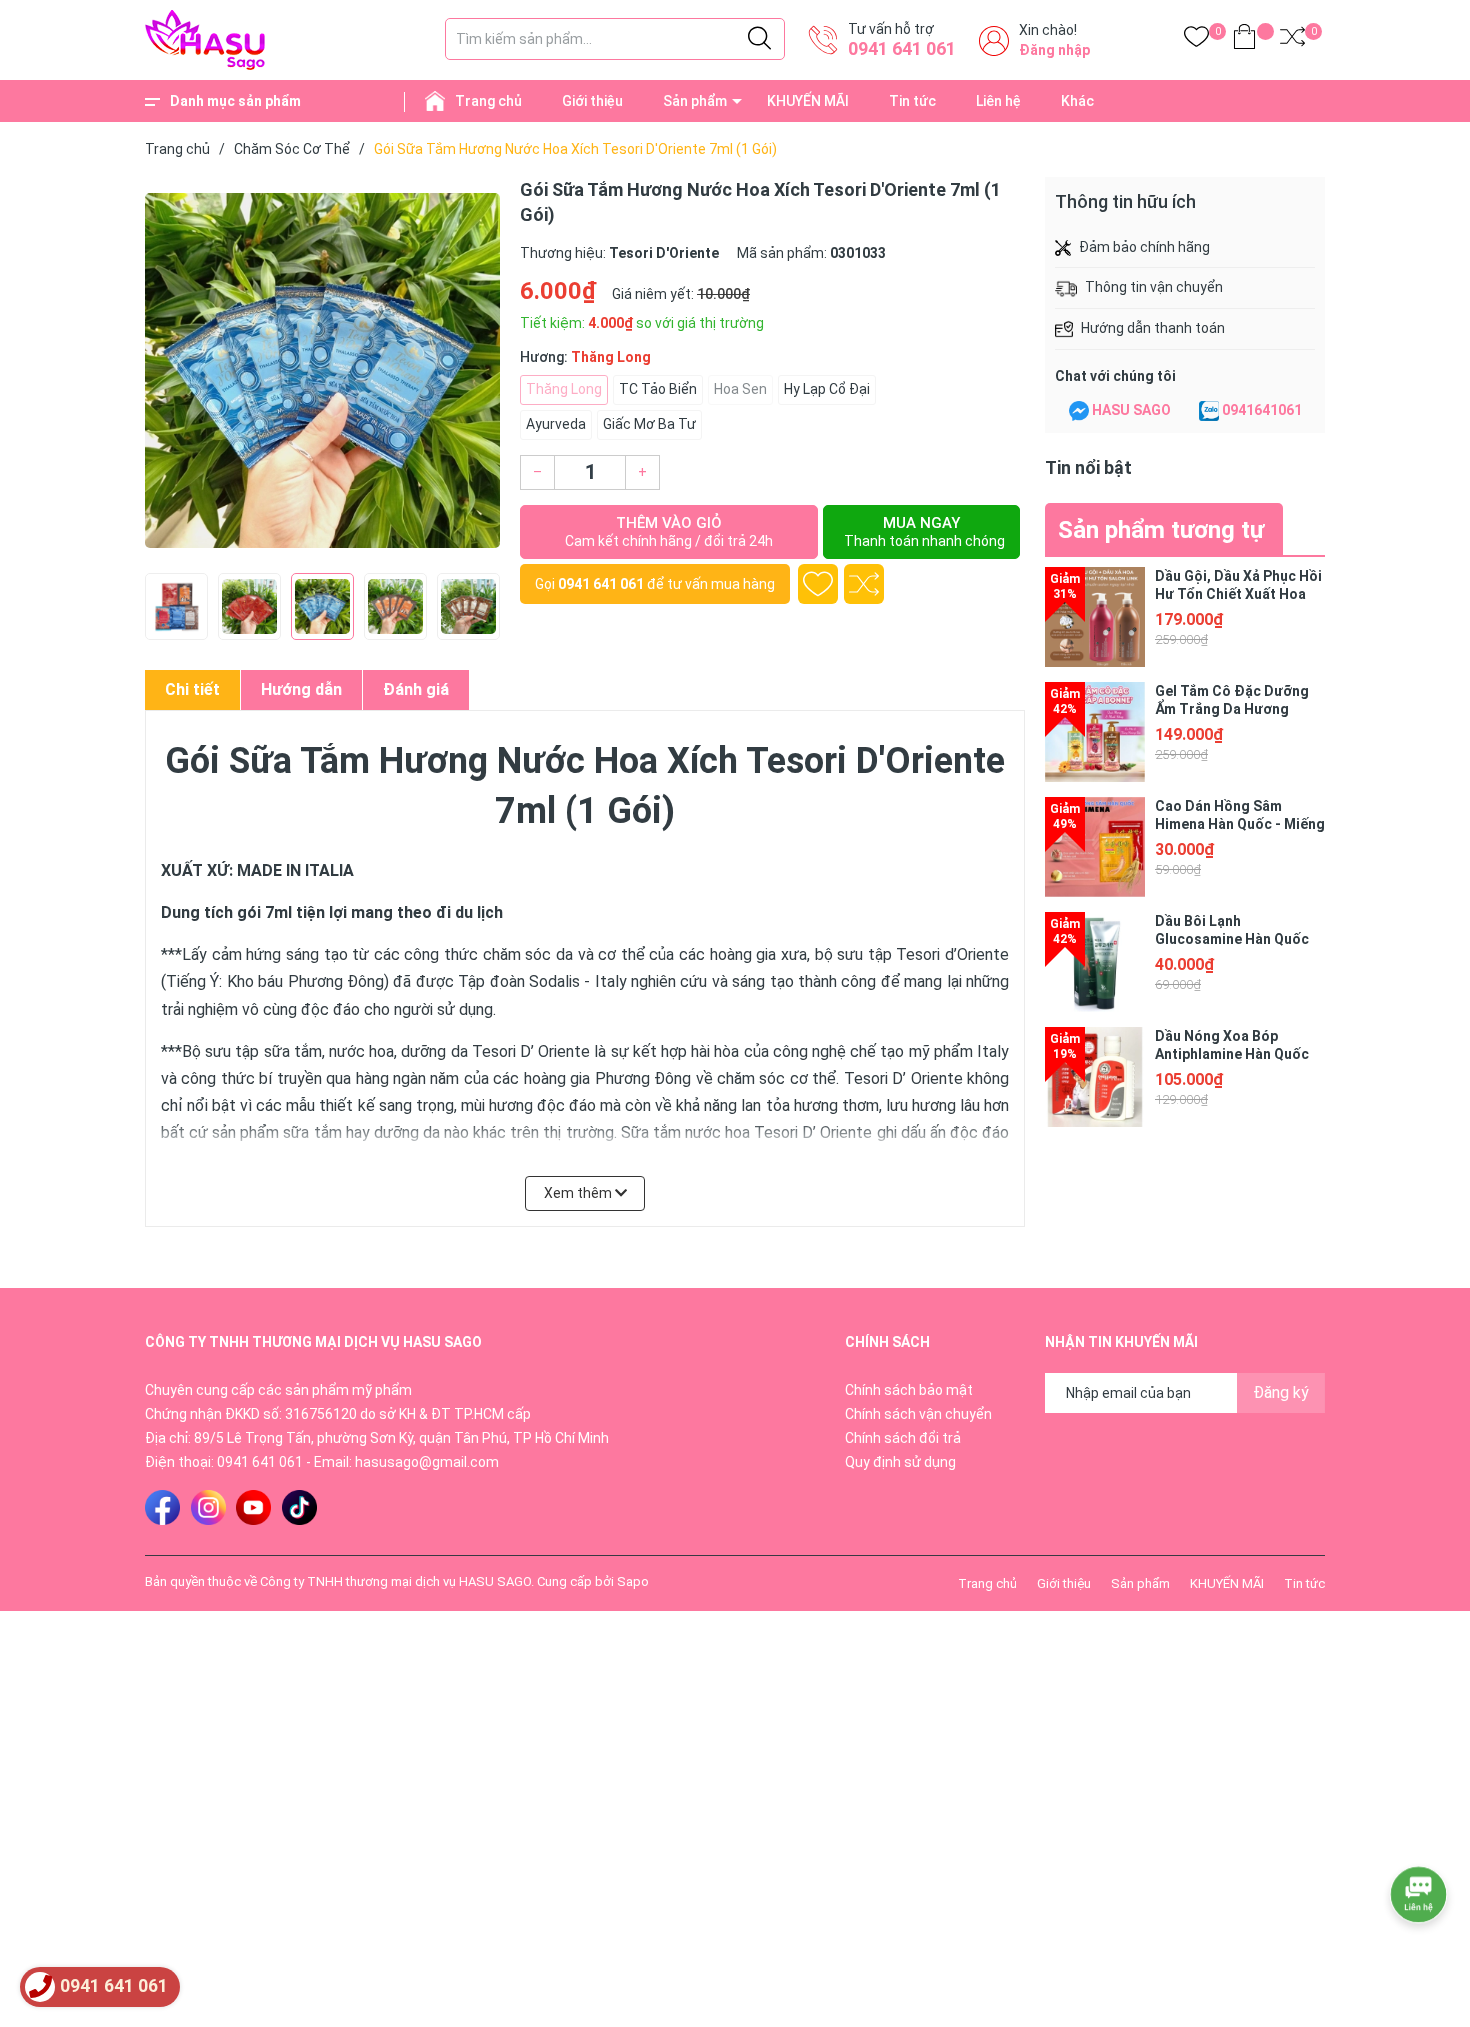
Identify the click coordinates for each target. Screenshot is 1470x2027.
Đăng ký (1281, 1392)
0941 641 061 (902, 48)
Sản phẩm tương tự (1161, 530)
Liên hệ (998, 101)
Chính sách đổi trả (903, 1438)
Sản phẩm (695, 101)
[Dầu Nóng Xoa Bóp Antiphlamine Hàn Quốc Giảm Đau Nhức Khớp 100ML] (1095, 1077)
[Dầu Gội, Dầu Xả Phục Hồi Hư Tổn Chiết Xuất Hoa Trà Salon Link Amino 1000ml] (1095, 617)
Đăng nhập (1054, 50)
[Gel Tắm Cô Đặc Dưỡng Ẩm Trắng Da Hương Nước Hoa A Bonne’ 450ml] (1095, 732)
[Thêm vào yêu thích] (818, 584)
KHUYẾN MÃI (808, 101)
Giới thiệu (592, 101)
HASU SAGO (1131, 410)
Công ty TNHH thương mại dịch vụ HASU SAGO (395, 1581)
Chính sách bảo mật (909, 1390)
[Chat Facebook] (1079, 411)
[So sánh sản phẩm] (1292, 40)
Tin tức (912, 101)
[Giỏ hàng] (1244, 40)
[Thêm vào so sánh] (864, 584)
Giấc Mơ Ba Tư (649, 424)
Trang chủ (488, 101)
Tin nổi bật (1088, 467)
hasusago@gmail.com (427, 1462)
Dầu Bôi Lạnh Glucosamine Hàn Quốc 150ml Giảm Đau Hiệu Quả (1239, 939)
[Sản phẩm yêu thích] (1196, 40)
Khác (1077, 101)
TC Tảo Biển (658, 389)
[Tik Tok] (299, 1507)
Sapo (633, 1581)
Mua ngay (924, 531)
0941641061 (1262, 410)
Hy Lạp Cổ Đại (827, 389)
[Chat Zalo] (1209, 411)
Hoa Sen (740, 389)
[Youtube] (253, 1507)
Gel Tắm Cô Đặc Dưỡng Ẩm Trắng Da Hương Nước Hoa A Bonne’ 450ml (1240, 709)
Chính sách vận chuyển (918, 1414)
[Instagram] (208, 1507)
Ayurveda (556, 424)
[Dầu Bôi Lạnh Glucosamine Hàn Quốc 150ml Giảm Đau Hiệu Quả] (1095, 962)
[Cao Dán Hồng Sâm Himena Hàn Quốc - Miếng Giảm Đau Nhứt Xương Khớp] (1095, 847)
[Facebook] (162, 1507)
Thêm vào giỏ (669, 531)
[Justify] (759, 39)
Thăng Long (564, 389)
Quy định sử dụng (900, 1462)
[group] (322, 370)
